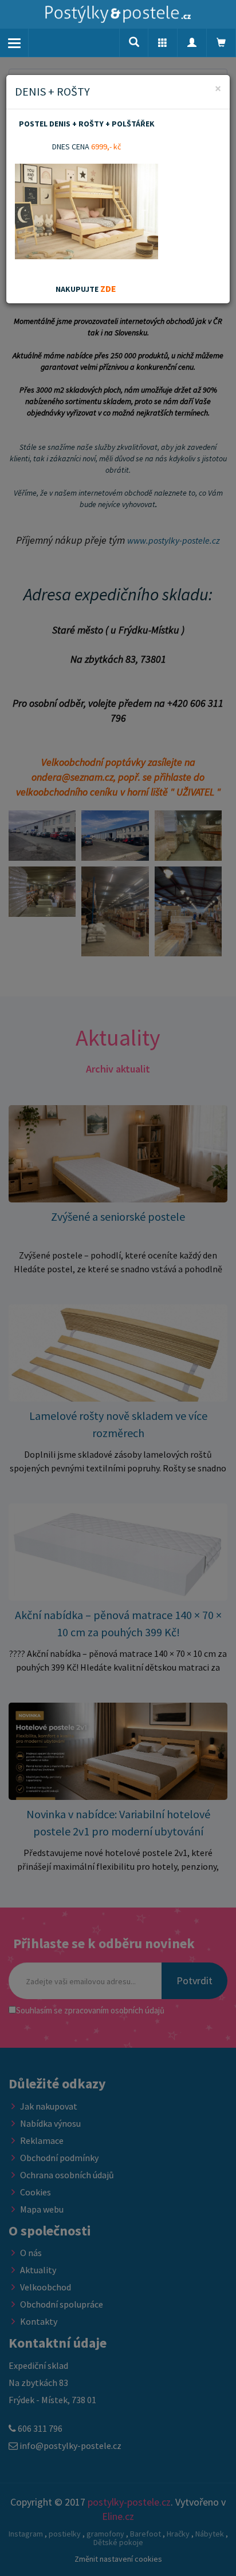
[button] (163, 43)
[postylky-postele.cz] (118, 14)
